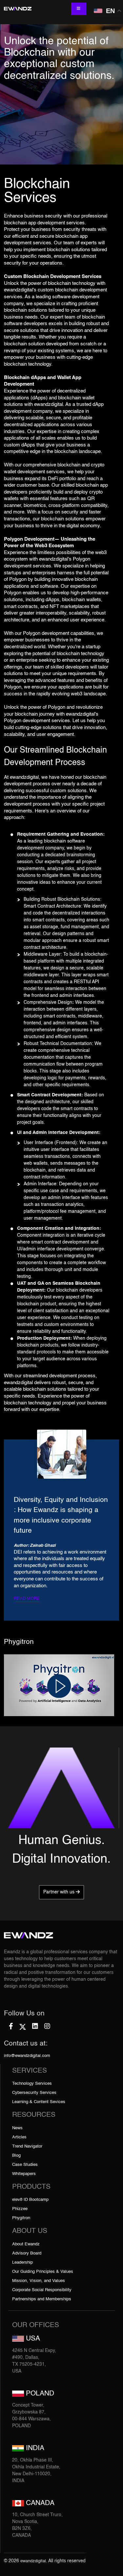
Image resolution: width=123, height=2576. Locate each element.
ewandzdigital (33, 2561)
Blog (16, 2156)
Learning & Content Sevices (39, 2102)
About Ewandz (26, 2244)
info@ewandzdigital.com (27, 2056)
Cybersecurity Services (34, 2093)
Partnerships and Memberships (42, 2299)
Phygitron (21, 2218)
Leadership (22, 2263)
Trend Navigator (27, 2146)
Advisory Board (27, 2253)
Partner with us (60, 1892)
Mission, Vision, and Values (39, 2281)
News (17, 2128)
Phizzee (20, 2209)
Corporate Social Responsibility (42, 2290)
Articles (19, 2137)
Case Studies (25, 2165)
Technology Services (32, 2084)
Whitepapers (24, 2174)
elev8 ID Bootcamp (30, 2200)
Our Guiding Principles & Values (43, 2272)
